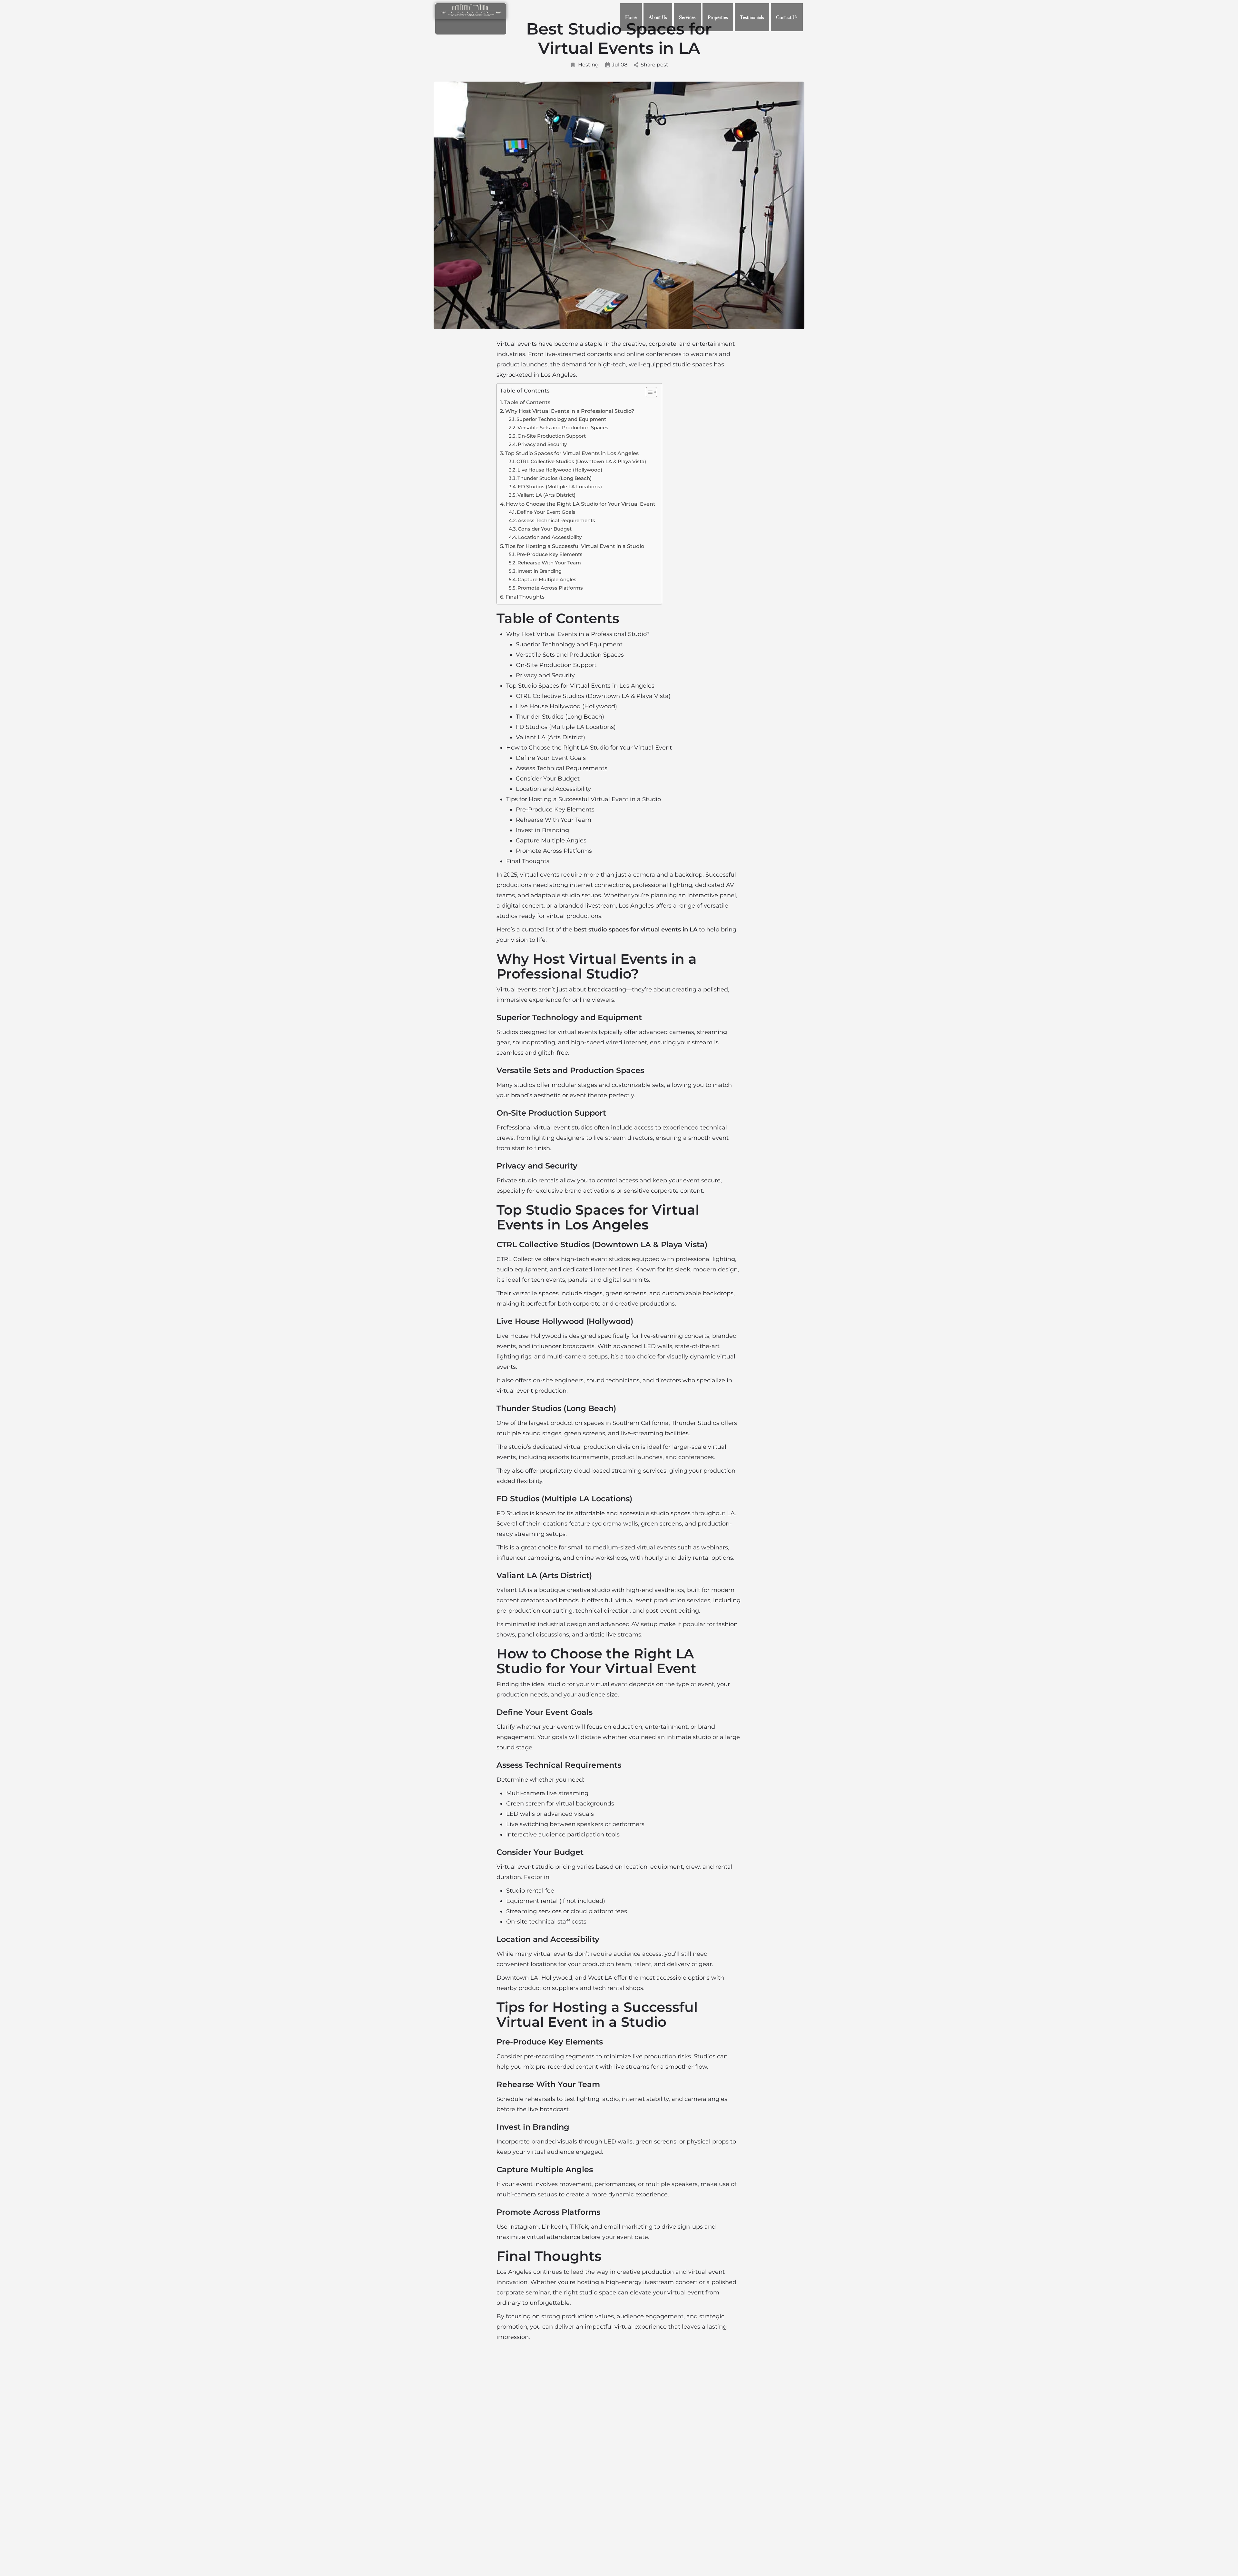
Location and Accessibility (550, 537)
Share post (654, 65)
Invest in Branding (540, 571)
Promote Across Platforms (550, 588)
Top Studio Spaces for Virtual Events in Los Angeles (572, 453)
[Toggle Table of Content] (648, 392)
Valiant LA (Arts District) (546, 495)
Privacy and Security (542, 444)
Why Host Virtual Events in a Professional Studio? (570, 411)
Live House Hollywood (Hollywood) (560, 470)
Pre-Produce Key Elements (550, 554)
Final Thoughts (525, 597)
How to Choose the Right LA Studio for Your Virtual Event (581, 504)
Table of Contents (527, 402)
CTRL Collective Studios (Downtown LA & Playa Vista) (581, 461)
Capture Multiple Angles (547, 579)
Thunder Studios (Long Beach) (555, 478)
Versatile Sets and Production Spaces (563, 428)
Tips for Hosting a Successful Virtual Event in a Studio (575, 546)
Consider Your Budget (545, 529)
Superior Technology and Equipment (561, 419)
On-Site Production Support (552, 436)
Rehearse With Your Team (549, 563)
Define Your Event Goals (546, 512)
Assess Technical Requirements (556, 520)
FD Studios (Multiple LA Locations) (560, 487)
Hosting (588, 65)
